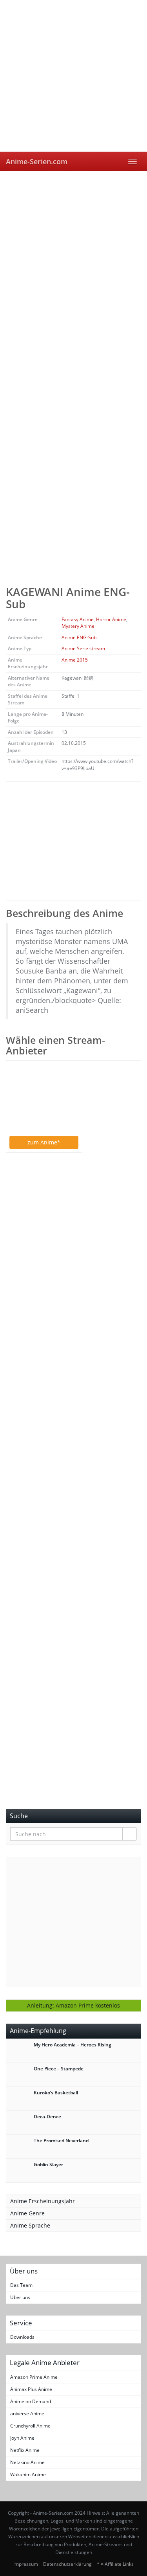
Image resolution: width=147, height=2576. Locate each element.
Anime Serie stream (83, 648)
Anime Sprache (30, 2225)
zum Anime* (44, 1142)
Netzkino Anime (27, 2462)
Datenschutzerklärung (67, 2564)
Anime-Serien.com (37, 161)
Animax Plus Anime (31, 2389)
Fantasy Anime (78, 619)
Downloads (22, 2337)
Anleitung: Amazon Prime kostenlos (73, 2005)
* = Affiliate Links (115, 2564)
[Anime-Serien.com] (73, 76)
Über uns (20, 2297)
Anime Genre (27, 2213)
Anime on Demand (31, 2401)
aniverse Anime (27, 2414)
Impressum (26, 2564)
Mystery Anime (78, 626)
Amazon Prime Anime (34, 2377)
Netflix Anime (25, 2450)
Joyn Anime (22, 2438)
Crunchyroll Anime (30, 2426)
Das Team (21, 2285)
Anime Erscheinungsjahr (43, 2201)
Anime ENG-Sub (79, 637)
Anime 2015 (75, 660)
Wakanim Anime (28, 2474)
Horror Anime (111, 619)
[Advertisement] (73, 249)
